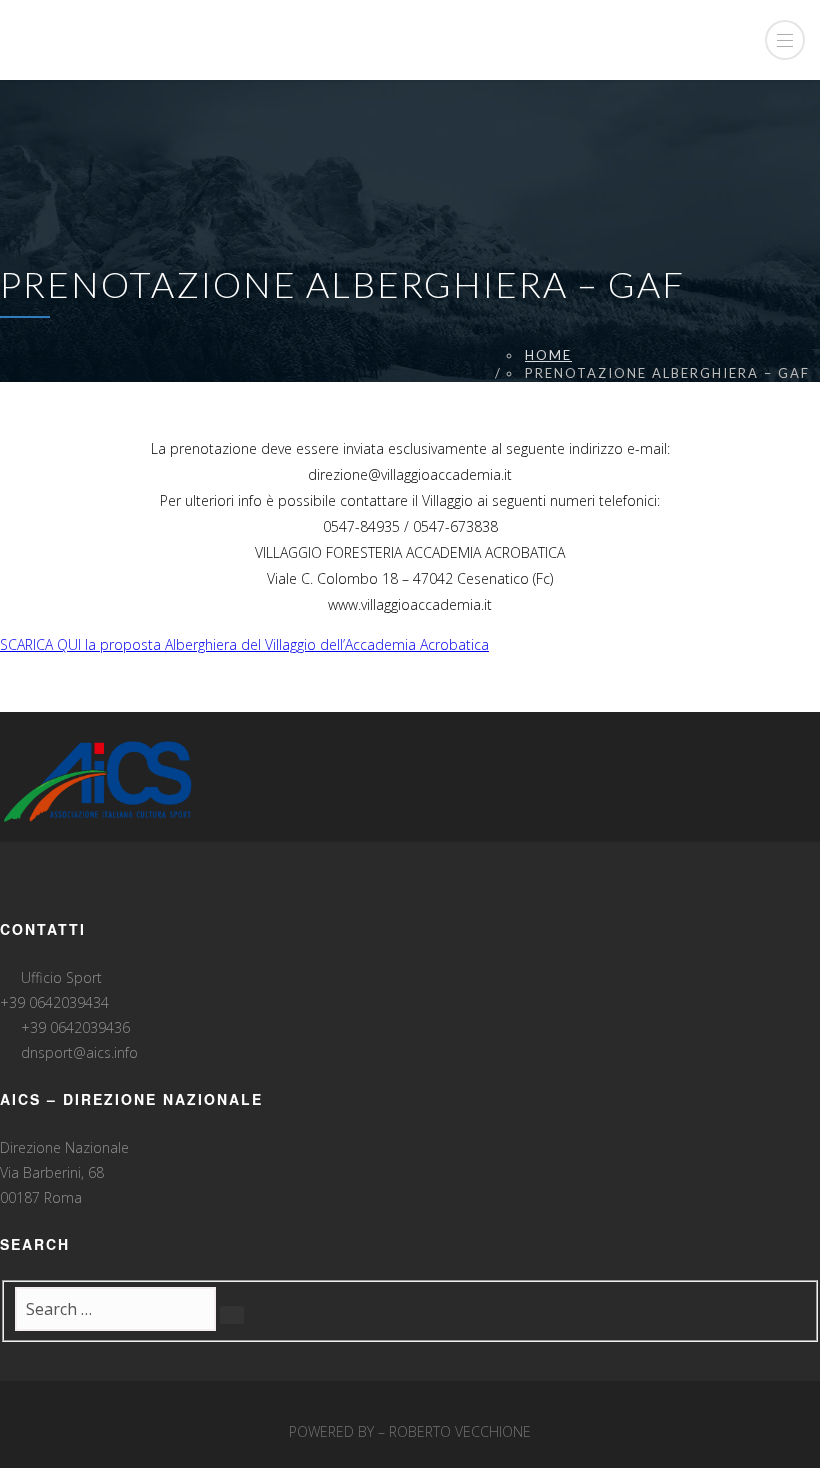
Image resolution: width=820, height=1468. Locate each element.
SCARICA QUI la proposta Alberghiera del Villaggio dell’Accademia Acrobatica (244, 644)
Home (548, 355)
